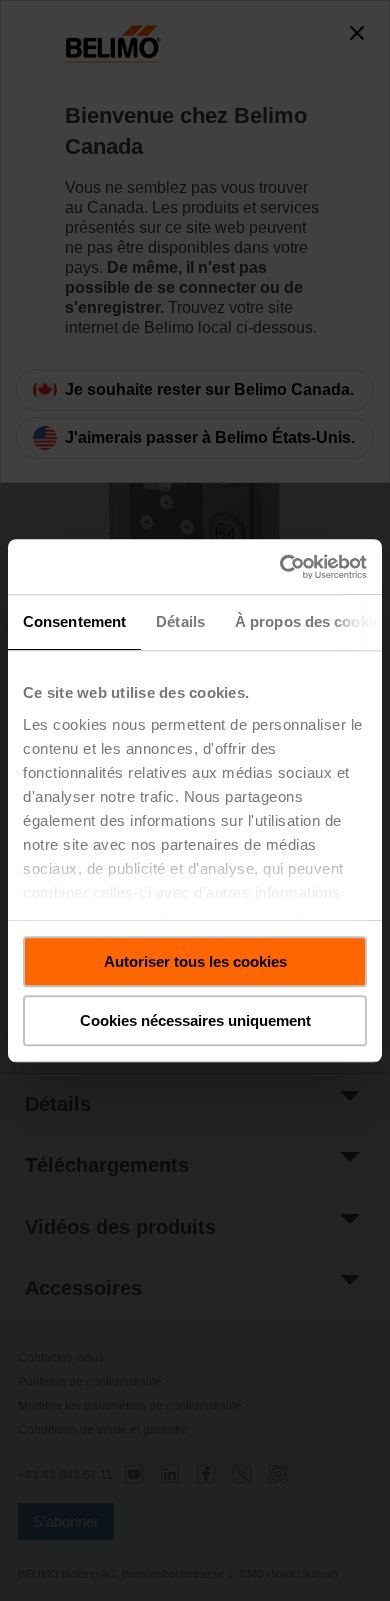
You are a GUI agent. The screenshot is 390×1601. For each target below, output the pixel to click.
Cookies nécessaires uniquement (195, 1020)
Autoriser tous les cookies (195, 961)
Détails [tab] (180, 621)
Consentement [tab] (74, 621)
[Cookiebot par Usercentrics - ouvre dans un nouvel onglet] (280, 567)
